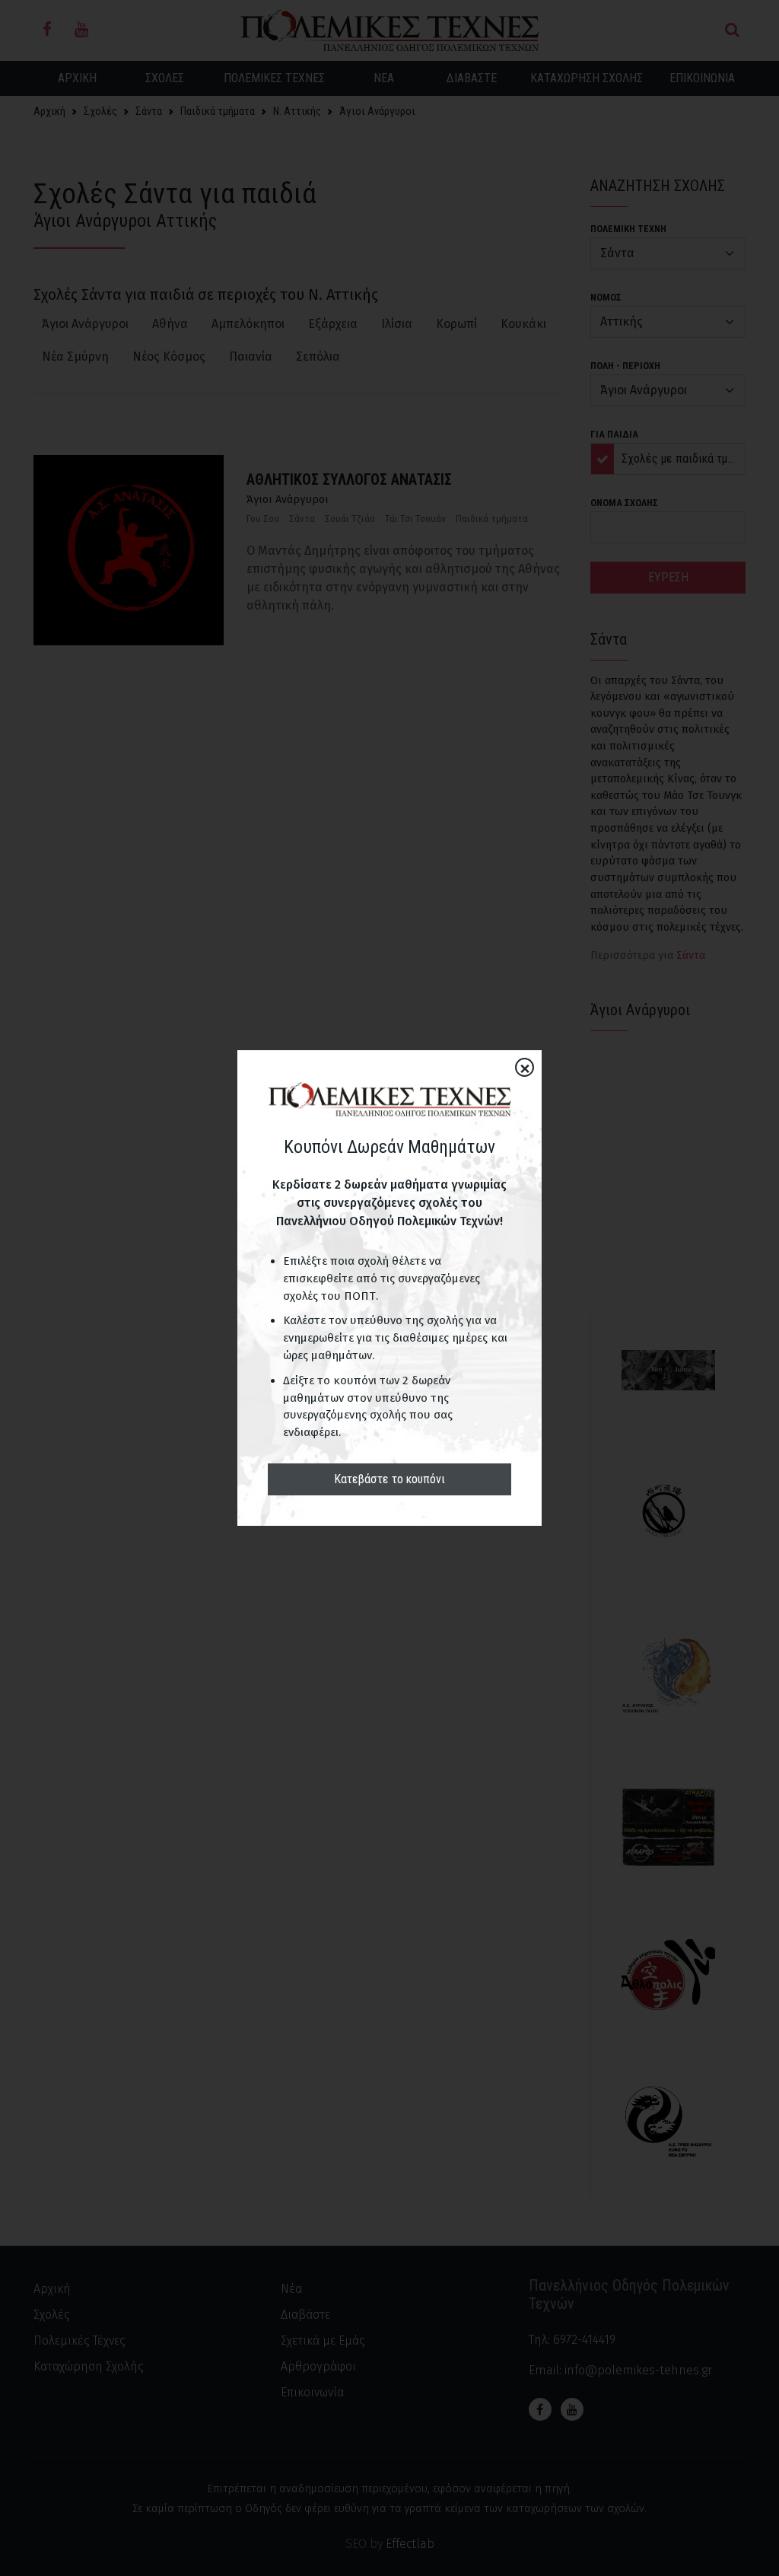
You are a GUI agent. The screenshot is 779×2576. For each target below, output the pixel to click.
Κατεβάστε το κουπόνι (389, 1479)
